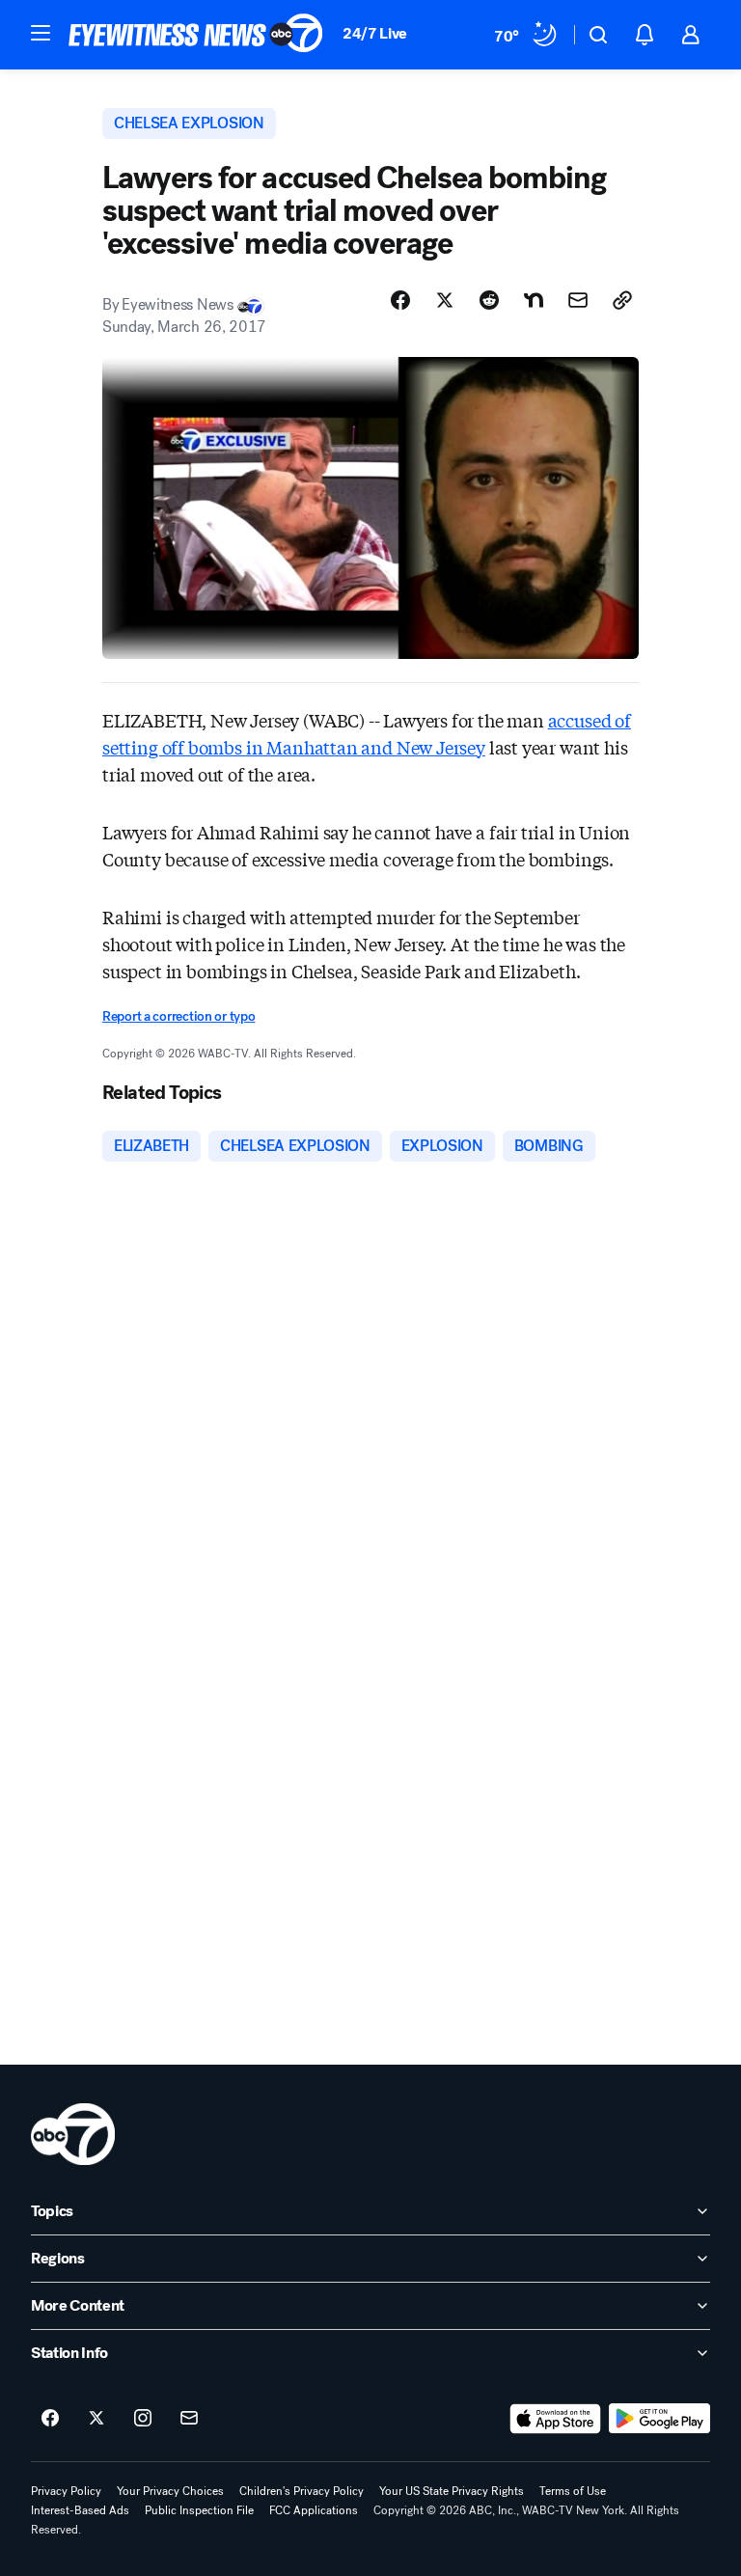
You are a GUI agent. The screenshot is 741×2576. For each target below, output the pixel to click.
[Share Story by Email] (578, 300)
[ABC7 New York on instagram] (143, 2419)
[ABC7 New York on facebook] (50, 2419)
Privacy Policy (66, 2491)
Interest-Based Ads (80, 2510)
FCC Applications (314, 2510)
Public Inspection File (199, 2510)
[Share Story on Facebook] (400, 300)
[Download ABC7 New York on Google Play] (659, 2419)
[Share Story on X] (445, 300)
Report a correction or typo (178, 1016)
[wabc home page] (73, 2134)
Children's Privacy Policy (302, 2491)
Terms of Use (573, 2491)
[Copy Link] (622, 300)
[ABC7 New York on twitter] (96, 2419)
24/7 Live (375, 33)
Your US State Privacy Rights (452, 2491)
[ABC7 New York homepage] (196, 35)
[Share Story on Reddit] (489, 300)
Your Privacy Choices (170, 2491)
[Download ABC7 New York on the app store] (556, 2419)
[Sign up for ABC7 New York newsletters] (189, 2419)
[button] (41, 33)
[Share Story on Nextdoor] (534, 300)
